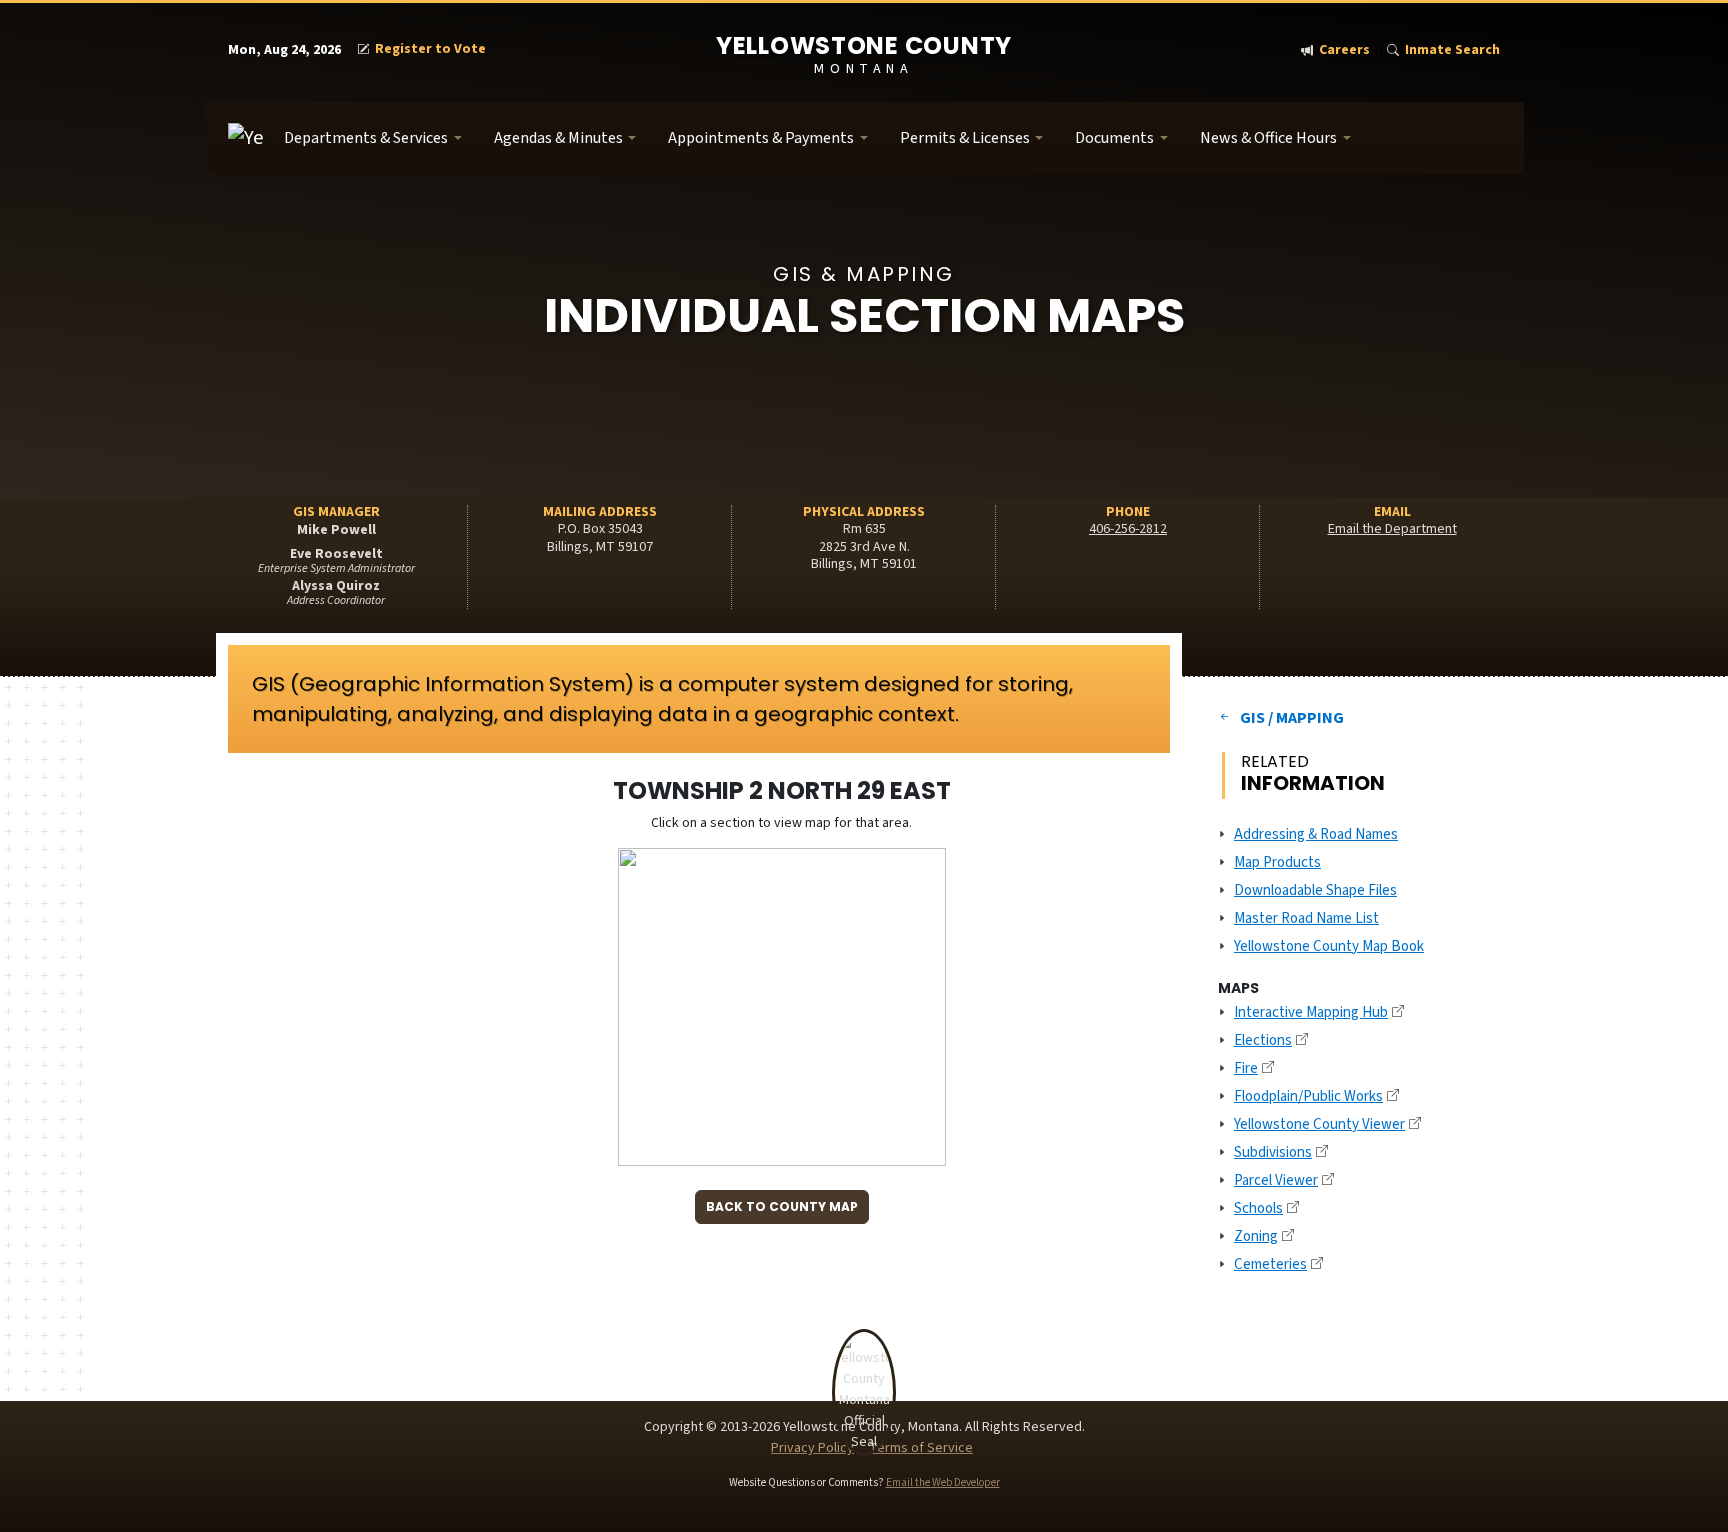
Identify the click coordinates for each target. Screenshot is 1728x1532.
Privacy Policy (812, 1448)
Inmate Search (1452, 50)
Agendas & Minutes (558, 138)
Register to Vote (430, 49)
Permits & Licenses (965, 138)
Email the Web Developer (943, 1482)
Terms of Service (921, 1448)
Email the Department (1392, 529)
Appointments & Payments (761, 138)
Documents (1114, 138)
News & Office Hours (1268, 138)
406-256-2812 (1128, 529)
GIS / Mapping (1292, 718)
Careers (1344, 50)
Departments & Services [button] (366, 138)
